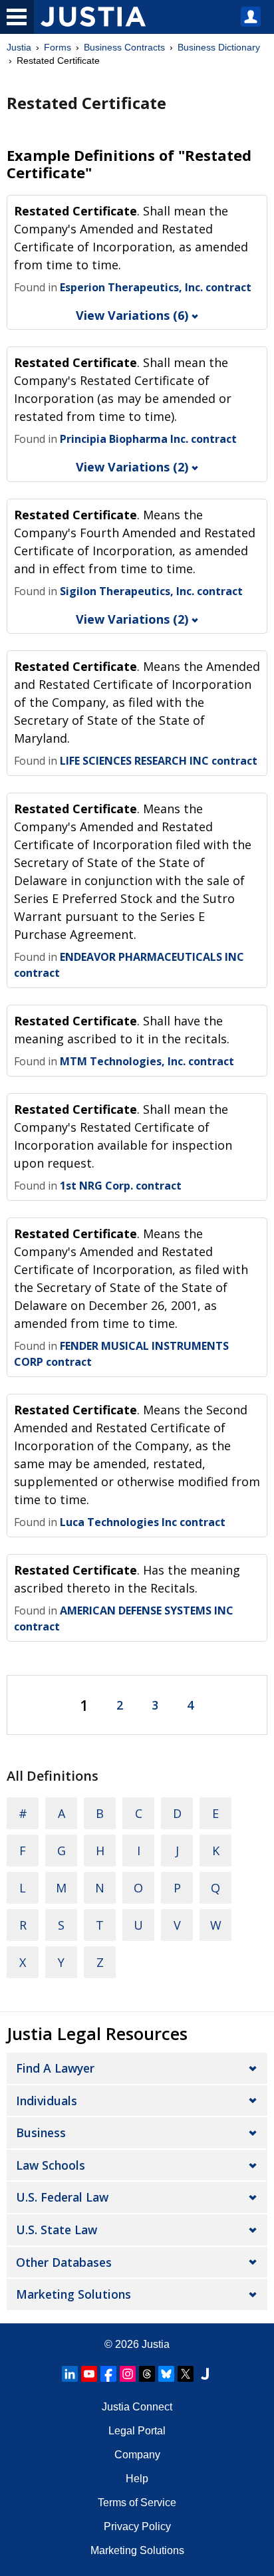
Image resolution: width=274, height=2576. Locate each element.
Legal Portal (137, 2431)
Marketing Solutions (73, 2294)
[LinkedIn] (70, 2374)
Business (41, 2132)
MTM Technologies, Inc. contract (147, 1061)
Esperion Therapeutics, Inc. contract (156, 287)
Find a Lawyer (55, 2068)
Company (137, 2455)
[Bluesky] (166, 2374)
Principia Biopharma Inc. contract (148, 439)
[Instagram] (128, 2374)
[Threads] (147, 2374)
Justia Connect (137, 2407)
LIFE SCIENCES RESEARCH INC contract (159, 761)
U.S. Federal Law (62, 2197)
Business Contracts (124, 47)
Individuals (47, 2101)
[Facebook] (108, 2374)
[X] (186, 2374)
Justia (19, 47)
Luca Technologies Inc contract (143, 1522)
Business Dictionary (219, 47)
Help (137, 2479)
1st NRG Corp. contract (121, 1186)
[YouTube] (89, 2374)
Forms (58, 47)
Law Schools (51, 2165)
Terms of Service (137, 2503)
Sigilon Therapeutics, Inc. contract (151, 591)
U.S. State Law (57, 2230)
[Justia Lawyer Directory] (205, 2374)
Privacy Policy (137, 2526)
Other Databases (64, 2262)
